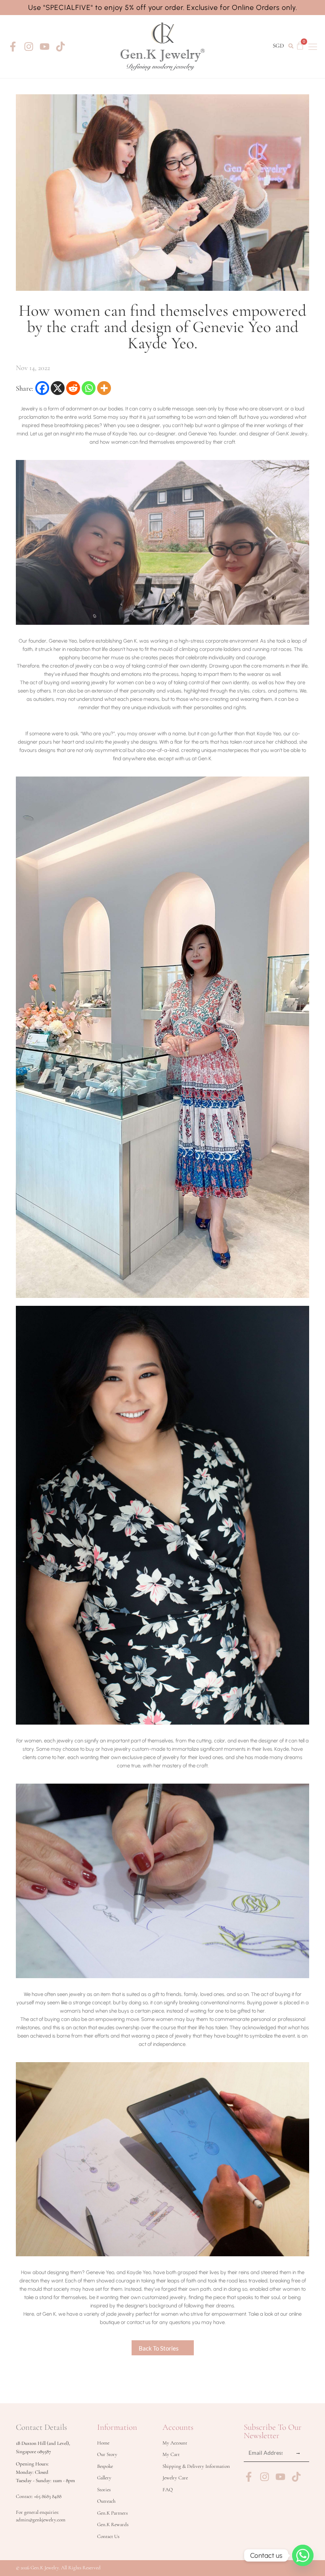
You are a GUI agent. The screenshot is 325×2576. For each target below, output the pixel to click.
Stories (104, 2490)
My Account (175, 2443)
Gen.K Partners (112, 2513)
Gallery (104, 2478)
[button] (291, 46)
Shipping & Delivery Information (196, 2466)
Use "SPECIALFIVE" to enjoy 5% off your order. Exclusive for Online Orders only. (163, 8)
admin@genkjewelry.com (41, 2520)
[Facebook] (42, 388)
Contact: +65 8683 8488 (39, 2496)
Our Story (107, 2454)
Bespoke (105, 2466)
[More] (104, 388)
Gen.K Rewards (113, 2524)
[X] (58, 388)
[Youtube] (45, 47)
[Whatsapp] (89, 388)
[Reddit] (73, 388)
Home (103, 2443)
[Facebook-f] (13, 47)
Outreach (106, 2501)
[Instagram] (29, 47)
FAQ (168, 2490)
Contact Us (108, 2536)
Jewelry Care (175, 2478)
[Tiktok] (60, 47)
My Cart (171, 2454)
